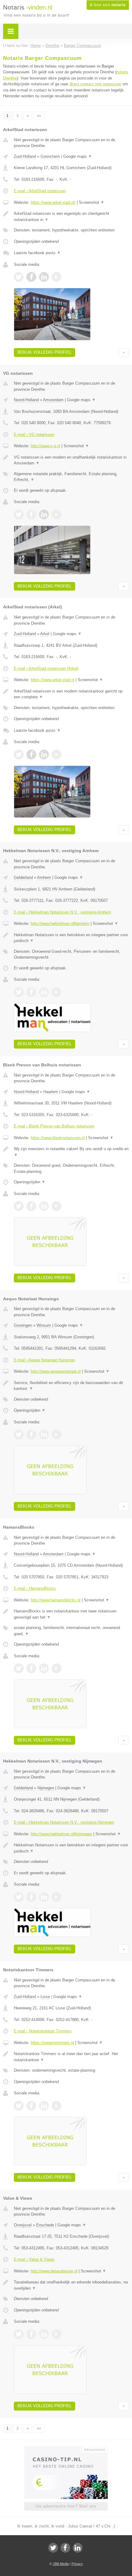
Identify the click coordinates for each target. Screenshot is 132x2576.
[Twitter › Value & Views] (19, 2334)
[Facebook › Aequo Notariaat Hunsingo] (31, 1434)
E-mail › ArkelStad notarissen (40, 191)
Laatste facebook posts (37, 253)
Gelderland (23, 877)
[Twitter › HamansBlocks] (19, 1668)
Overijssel (23, 2225)
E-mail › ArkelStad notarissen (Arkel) (46, 668)
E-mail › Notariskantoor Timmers (43, 2031)
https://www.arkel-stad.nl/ (53, 202)
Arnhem (44, 877)
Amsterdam (53, 400)
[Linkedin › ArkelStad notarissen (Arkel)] (44, 755)
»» (39, 116)
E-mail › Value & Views (34, 2259)
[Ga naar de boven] (124, 353)
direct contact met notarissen (95, 84)
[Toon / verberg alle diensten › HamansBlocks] (71, 1631)
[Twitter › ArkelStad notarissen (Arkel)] (19, 755)
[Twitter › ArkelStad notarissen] (19, 277)
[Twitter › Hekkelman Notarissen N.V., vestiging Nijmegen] (19, 1897)
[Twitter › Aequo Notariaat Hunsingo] (19, 1434)
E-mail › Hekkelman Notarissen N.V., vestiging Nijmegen (64, 1822)
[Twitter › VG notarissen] (19, 514)
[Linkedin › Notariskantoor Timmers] (44, 2106)
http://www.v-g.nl (45, 446)
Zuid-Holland (25, 156)
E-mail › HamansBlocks (35, 1588)
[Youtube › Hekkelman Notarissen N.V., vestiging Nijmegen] (56, 1897)
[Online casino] (66, 2449)
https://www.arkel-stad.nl (52, 680)
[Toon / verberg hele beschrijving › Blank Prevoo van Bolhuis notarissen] (71, 1152)
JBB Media (61, 2564)
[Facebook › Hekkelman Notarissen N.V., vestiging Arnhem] (31, 992)
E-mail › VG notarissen (34, 435)
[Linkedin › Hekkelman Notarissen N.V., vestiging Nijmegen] (44, 1897)
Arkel (45, 634)
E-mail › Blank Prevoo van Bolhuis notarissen (54, 1126)
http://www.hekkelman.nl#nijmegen (61, 1834)
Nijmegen (46, 1788)
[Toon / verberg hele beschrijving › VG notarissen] (71, 460)
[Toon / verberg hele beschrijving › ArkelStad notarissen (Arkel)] (71, 694)
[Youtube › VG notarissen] (56, 514)
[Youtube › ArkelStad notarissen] (56, 277)
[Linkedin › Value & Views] (44, 2334)
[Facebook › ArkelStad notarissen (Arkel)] (31, 755)
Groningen (23, 1325)
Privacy (77, 2564)
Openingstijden (30, 1182)
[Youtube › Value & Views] (56, 2334)
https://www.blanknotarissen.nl (58, 1138)
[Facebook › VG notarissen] (31, 514)
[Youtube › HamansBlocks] (56, 1668)
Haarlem (51, 1092)
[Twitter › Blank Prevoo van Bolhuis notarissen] (19, 1206)
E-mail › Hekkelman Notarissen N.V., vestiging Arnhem (62, 912)
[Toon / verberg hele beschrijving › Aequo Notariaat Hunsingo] (71, 1386)
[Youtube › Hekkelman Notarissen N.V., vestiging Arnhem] (56, 992)
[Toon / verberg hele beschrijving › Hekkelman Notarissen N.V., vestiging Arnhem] (71, 938)
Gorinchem (50, 156)
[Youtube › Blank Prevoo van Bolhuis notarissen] (56, 1206)
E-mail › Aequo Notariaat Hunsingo (44, 1360)
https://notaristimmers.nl (52, 2043)
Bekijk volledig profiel (45, 352)
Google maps (78, 156)
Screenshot (92, 202)
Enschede (45, 2225)
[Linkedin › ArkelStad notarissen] (44, 277)
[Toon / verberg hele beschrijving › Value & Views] (71, 2285)
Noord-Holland (26, 400)
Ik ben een (108, 5)
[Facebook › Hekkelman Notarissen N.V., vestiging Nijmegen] (31, 1897)
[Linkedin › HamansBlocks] (44, 1668)
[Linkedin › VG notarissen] (44, 514)
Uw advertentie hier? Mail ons (66, 2506)
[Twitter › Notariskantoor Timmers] (19, 2106)
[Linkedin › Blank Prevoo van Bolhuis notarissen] (44, 1206)
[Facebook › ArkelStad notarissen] (31, 277)
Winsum (44, 1325)
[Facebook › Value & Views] (31, 2334)
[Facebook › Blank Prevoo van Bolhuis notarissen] (31, 1206)
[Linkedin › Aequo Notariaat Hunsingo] (44, 1434)
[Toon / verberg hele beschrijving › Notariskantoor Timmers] (71, 2057)
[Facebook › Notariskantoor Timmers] (31, 2106)
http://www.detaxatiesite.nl (54, 2271)
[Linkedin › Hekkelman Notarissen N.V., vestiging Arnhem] (44, 992)
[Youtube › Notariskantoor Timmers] (56, 2106)
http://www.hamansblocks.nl (56, 1600)
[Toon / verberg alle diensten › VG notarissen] (71, 477)
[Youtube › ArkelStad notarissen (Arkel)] (56, 755)
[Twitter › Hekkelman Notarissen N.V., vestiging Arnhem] (19, 992)
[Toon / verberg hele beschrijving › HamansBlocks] (71, 1614)
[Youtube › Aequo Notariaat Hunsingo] (56, 1434)
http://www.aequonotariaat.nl (56, 1371)
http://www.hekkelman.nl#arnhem (60, 923)
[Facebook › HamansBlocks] (31, 1668)
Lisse (45, 1997)
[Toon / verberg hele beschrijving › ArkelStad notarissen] (71, 217)
